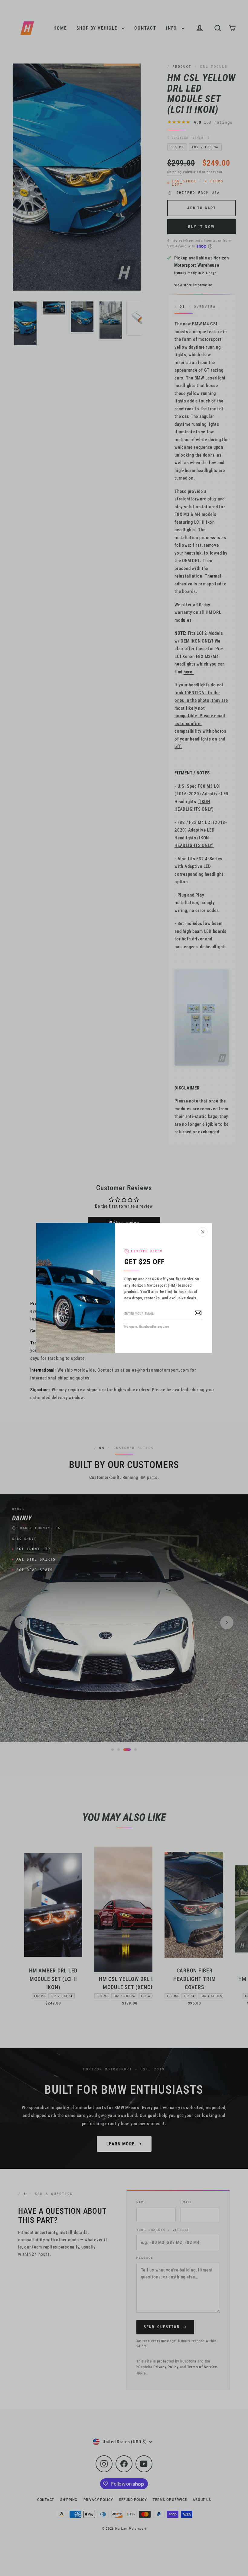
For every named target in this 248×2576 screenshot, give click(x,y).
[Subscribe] (198, 1312)
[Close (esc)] (203, 1232)
